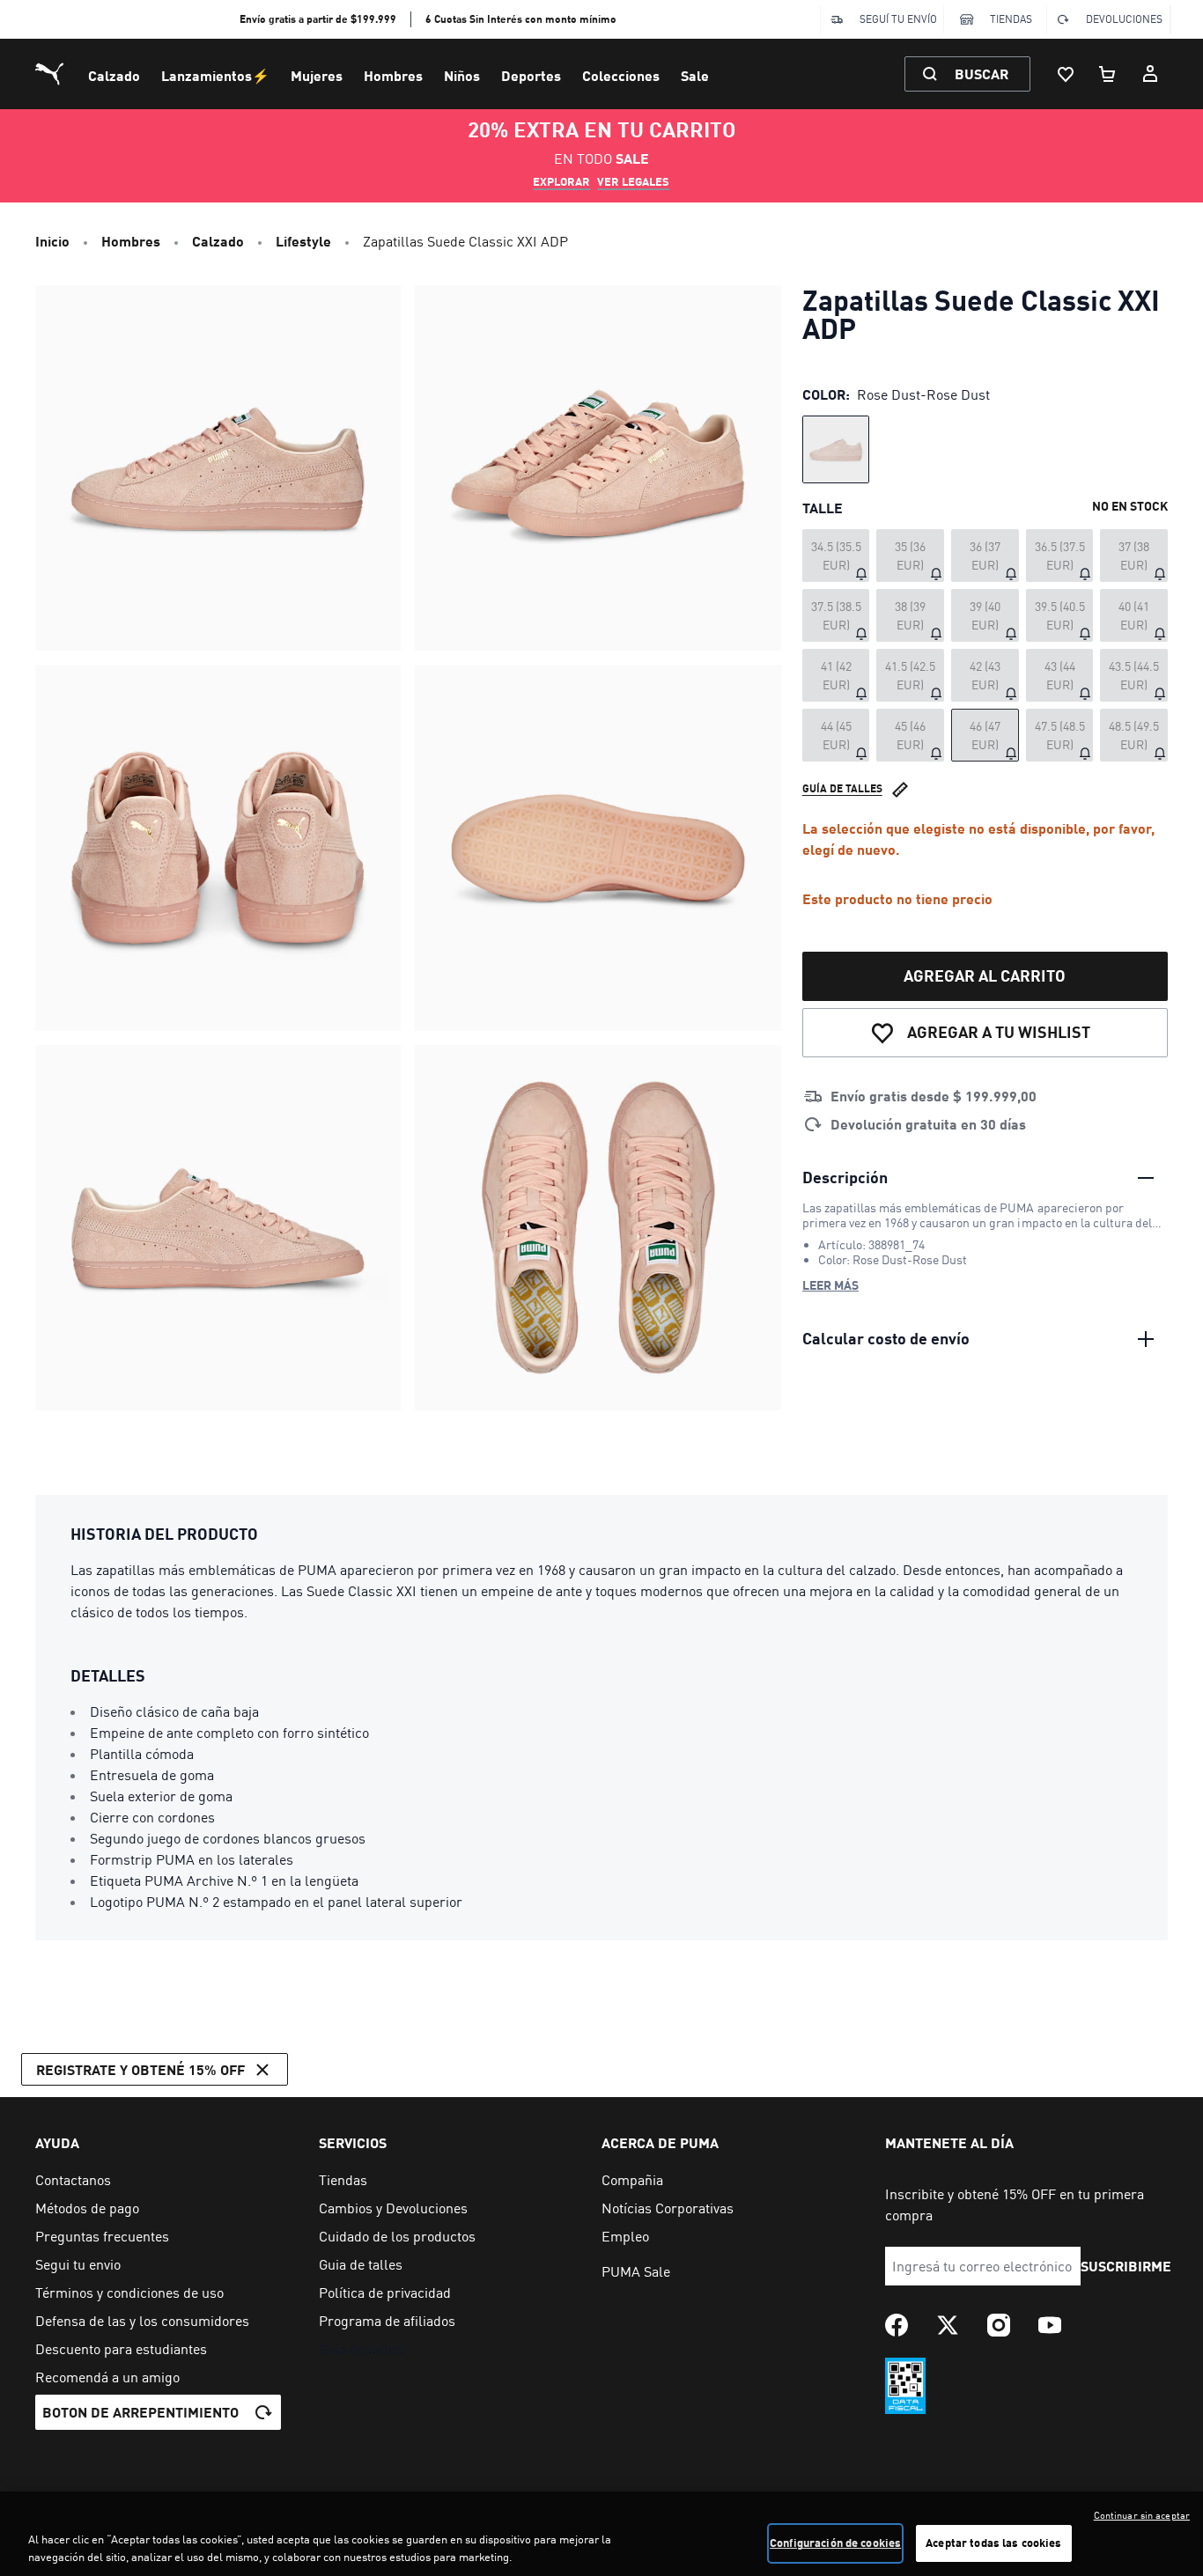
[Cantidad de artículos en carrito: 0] (1108, 74)
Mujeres (317, 75)
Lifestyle (303, 241)
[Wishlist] (1066, 74)
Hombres (393, 75)
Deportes (531, 75)
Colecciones (621, 75)
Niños (462, 75)
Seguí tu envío (898, 19)
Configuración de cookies (835, 2543)
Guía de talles (842, 788)
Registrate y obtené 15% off (140, 2069)
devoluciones (1124, 19)
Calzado (114, 75)
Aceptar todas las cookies (993, 2543)
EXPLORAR (561, 181)
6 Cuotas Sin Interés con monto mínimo (521, 19)
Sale (695, 75)
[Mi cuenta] (1150, 74)
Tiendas (1011, 19)
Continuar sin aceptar (1142, 2515)
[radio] (836, 449)
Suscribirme (1126, 2266)
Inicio (52, 241)
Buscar (982, 74)
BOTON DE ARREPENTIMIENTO (140, 2412)
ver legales (633, 181)
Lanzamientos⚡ (215, 75)
